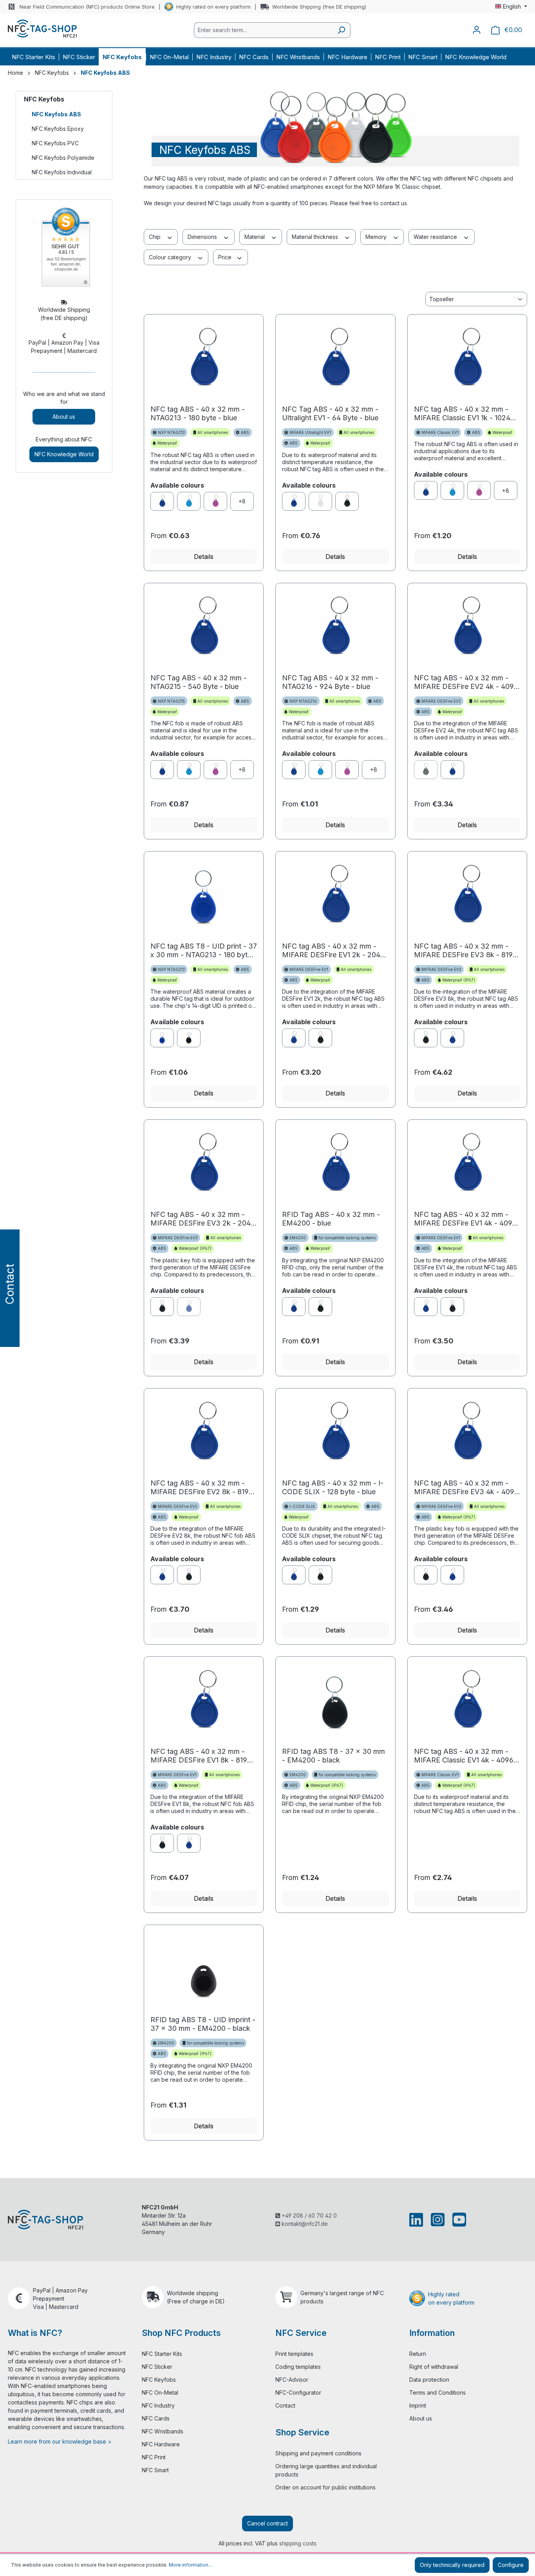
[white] (320, 501)
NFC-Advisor (292, 2380)
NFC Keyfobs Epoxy (58, 129)
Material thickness (316, 237)
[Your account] (477, 30)
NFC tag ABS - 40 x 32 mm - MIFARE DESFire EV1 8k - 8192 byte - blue (201, 1756)
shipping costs (298, 2543)
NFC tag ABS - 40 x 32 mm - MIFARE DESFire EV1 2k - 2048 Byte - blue (333, 951)
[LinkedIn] (418, 2220)
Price (226, 257)
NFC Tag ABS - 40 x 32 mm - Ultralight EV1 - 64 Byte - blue (330, 413)
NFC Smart (155, 2470)
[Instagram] (438, 2220)
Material (255, 237)
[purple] (215, 501)
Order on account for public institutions (325, 2487)
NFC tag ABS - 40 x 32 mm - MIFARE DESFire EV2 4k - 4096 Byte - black (466, 682)
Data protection (429, 2380)
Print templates (294, 2354)
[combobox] (263, 30)
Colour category (171, 257)
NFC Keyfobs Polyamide (63, 158)
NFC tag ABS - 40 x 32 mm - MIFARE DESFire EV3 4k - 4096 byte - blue (466, 1488)
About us (64, 417)
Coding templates (298, 2367)
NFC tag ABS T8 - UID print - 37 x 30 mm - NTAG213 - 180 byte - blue (204, 951)
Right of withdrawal (434, 2367)
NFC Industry (158, 2405)
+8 (242, 501)
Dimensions (203, 237)
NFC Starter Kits (162, 2354)
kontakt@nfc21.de (304, 2224)
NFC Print (154, 2457)
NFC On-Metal (160, 2393)
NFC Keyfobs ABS (56, 114)
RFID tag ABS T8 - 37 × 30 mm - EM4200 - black (333, 1756)
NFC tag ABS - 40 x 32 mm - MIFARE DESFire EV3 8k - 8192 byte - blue (465, 951)
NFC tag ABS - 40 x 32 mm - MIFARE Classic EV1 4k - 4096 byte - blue (464, 1756)
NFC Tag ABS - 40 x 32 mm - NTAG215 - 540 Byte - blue (199, 682)
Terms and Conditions (437, 2393)
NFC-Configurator (298, 2393)
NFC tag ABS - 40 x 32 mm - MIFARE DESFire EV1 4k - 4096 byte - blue (465, 1219)
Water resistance (436, 237)
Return (418, 2354)
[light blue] (189, 501)
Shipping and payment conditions (318, 2453)
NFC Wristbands (163, 2431)
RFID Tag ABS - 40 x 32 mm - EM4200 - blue (331, 1219)
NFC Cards (156, 2418)
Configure (511, 2565)
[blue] (162, 501)
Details (204, 557)
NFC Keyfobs (44, 99)
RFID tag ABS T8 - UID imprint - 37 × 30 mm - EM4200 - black (203, 2024)
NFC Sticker (157, 2367)
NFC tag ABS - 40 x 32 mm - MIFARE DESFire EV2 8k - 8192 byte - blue (202, 1488)
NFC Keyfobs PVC (55, 143)
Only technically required (452, 2565)
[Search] (341, 30)
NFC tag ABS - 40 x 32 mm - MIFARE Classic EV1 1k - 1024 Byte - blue (462, 414)
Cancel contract (267, 2523)
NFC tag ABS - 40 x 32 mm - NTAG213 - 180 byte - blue (198, 413)
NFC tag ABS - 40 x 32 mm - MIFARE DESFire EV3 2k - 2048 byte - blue (203, 1219)
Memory (377, 237)
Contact (285, 2405)
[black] (347, 501)
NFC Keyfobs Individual (62, 172)
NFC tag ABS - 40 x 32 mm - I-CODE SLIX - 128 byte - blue (333, 1487)
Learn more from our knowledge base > (60, 2441)
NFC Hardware (161, 2444)
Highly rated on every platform (213, 7)
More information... (190, 2565)
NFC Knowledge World (64, 454)
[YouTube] (458, 2220)
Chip (155, 237)
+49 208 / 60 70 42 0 (308, 2215)
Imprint (418, 2405)
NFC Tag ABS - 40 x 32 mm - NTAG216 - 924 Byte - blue (330, 682)
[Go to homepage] (42, 29)
